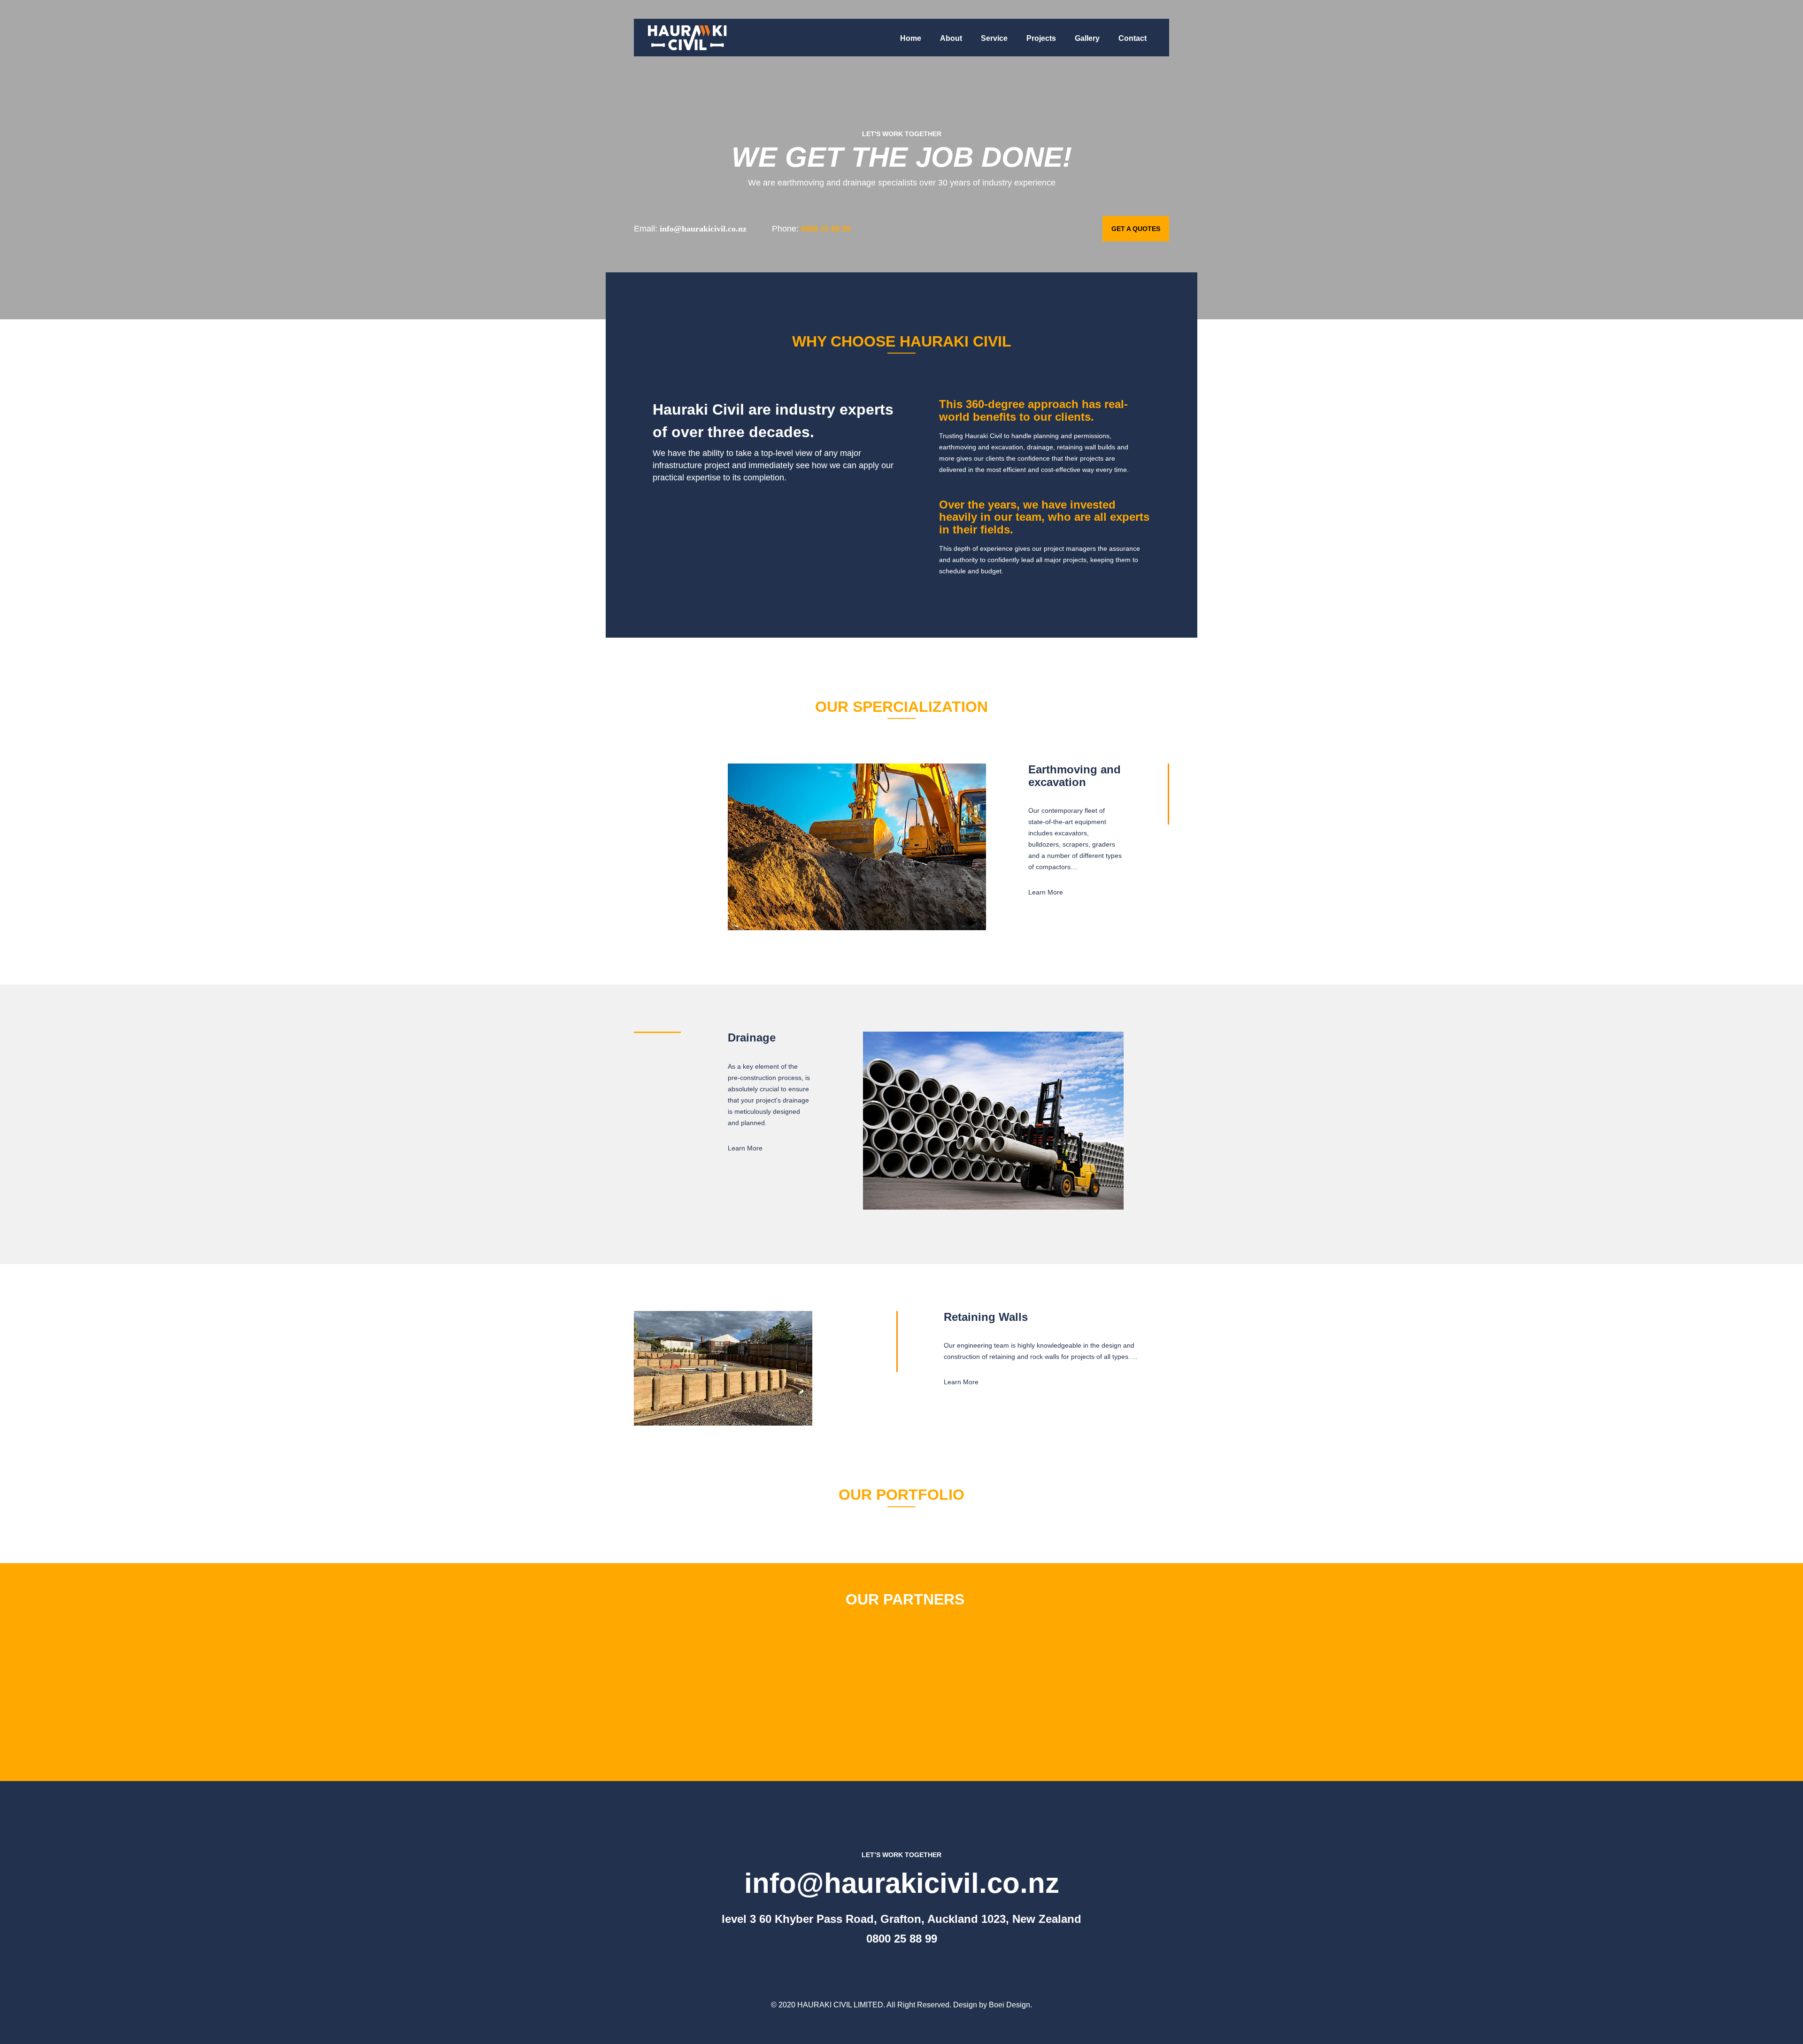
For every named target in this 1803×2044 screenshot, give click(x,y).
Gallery (1087, 38)
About (951, 38)
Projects (1041, 38)
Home (911, 38)
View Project (1140, 1520)
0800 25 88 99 (902, 1939)
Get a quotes (1136, 229)
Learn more (1046, 892)
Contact (1133, 38)
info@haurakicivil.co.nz (902, 1883)
